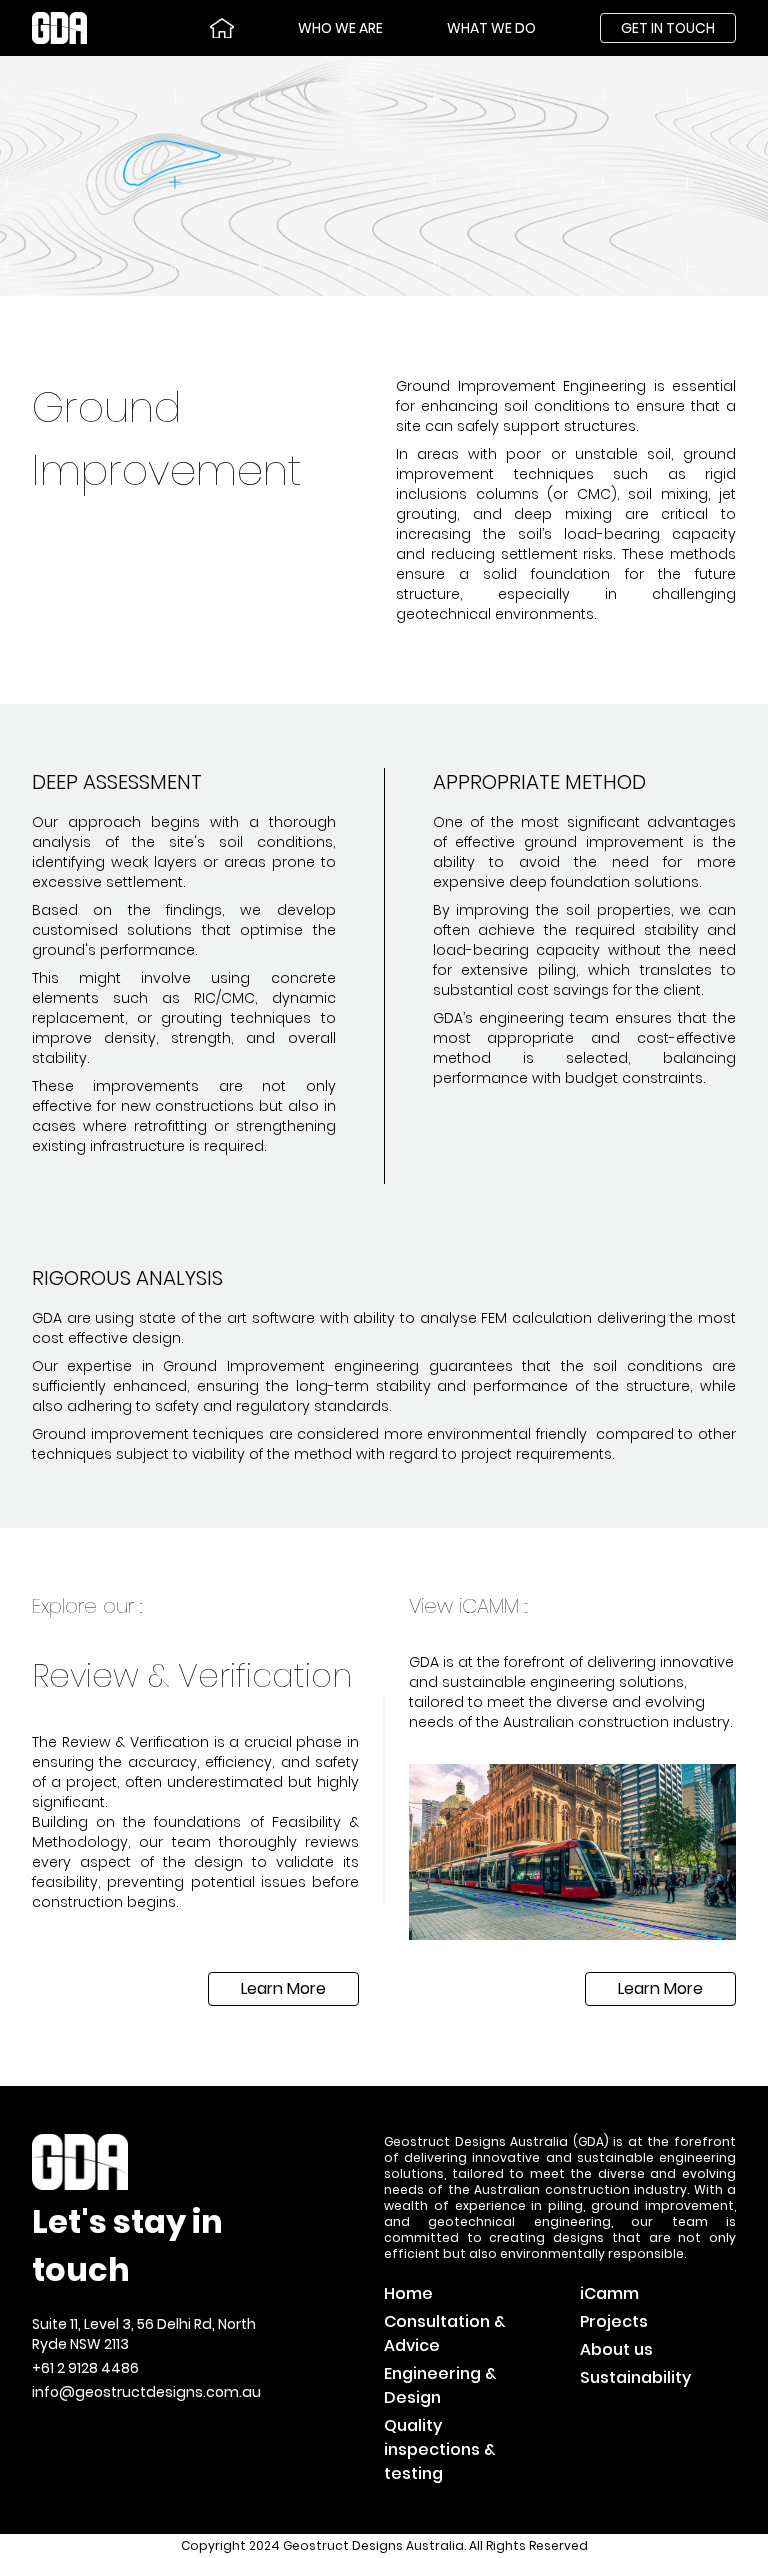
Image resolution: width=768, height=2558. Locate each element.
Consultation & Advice (444, 2333)
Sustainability (635, 2377)
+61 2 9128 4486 (85, 2368)
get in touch (668, 28)
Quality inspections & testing (439, 2449)
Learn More (283, 1988)
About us (616, 2349)
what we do (491, 28)
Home (408, 2293)
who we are (340, 28)
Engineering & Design (440, 2385)
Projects (614, 2321)
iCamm (609, 2293)
